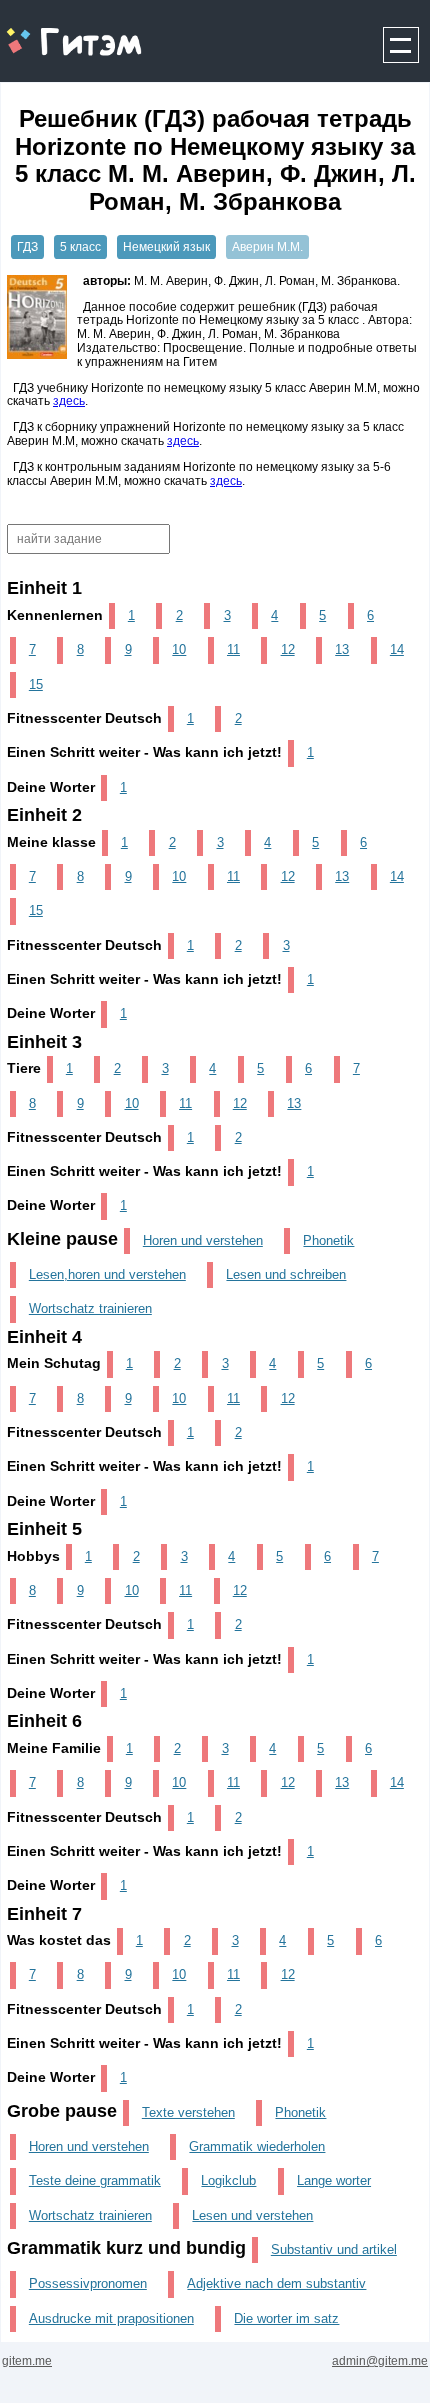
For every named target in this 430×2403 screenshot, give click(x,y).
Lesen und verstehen (252, 2215)
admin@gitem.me (380, 2361)
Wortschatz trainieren (90, 1308)
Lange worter (334, 2180)
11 (233, 649)
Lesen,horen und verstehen (107, 1274)
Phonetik (328, 1240)
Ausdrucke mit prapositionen (111, 2318)
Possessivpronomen (88, 2283)
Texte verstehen (188, 2112)
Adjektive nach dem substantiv (276, 2283)
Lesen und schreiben (286, 1274)
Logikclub (228, 2180)
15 (36, 684)
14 (397, 649)
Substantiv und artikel (334, 2249)
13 (342, 649)
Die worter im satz (286, 2318)
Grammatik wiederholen (257, 2146)
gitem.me (53, 30)
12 (288, 649)
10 (179, 649)
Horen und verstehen (203, 1240)
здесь (69, 401)
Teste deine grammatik (95, 2180)
